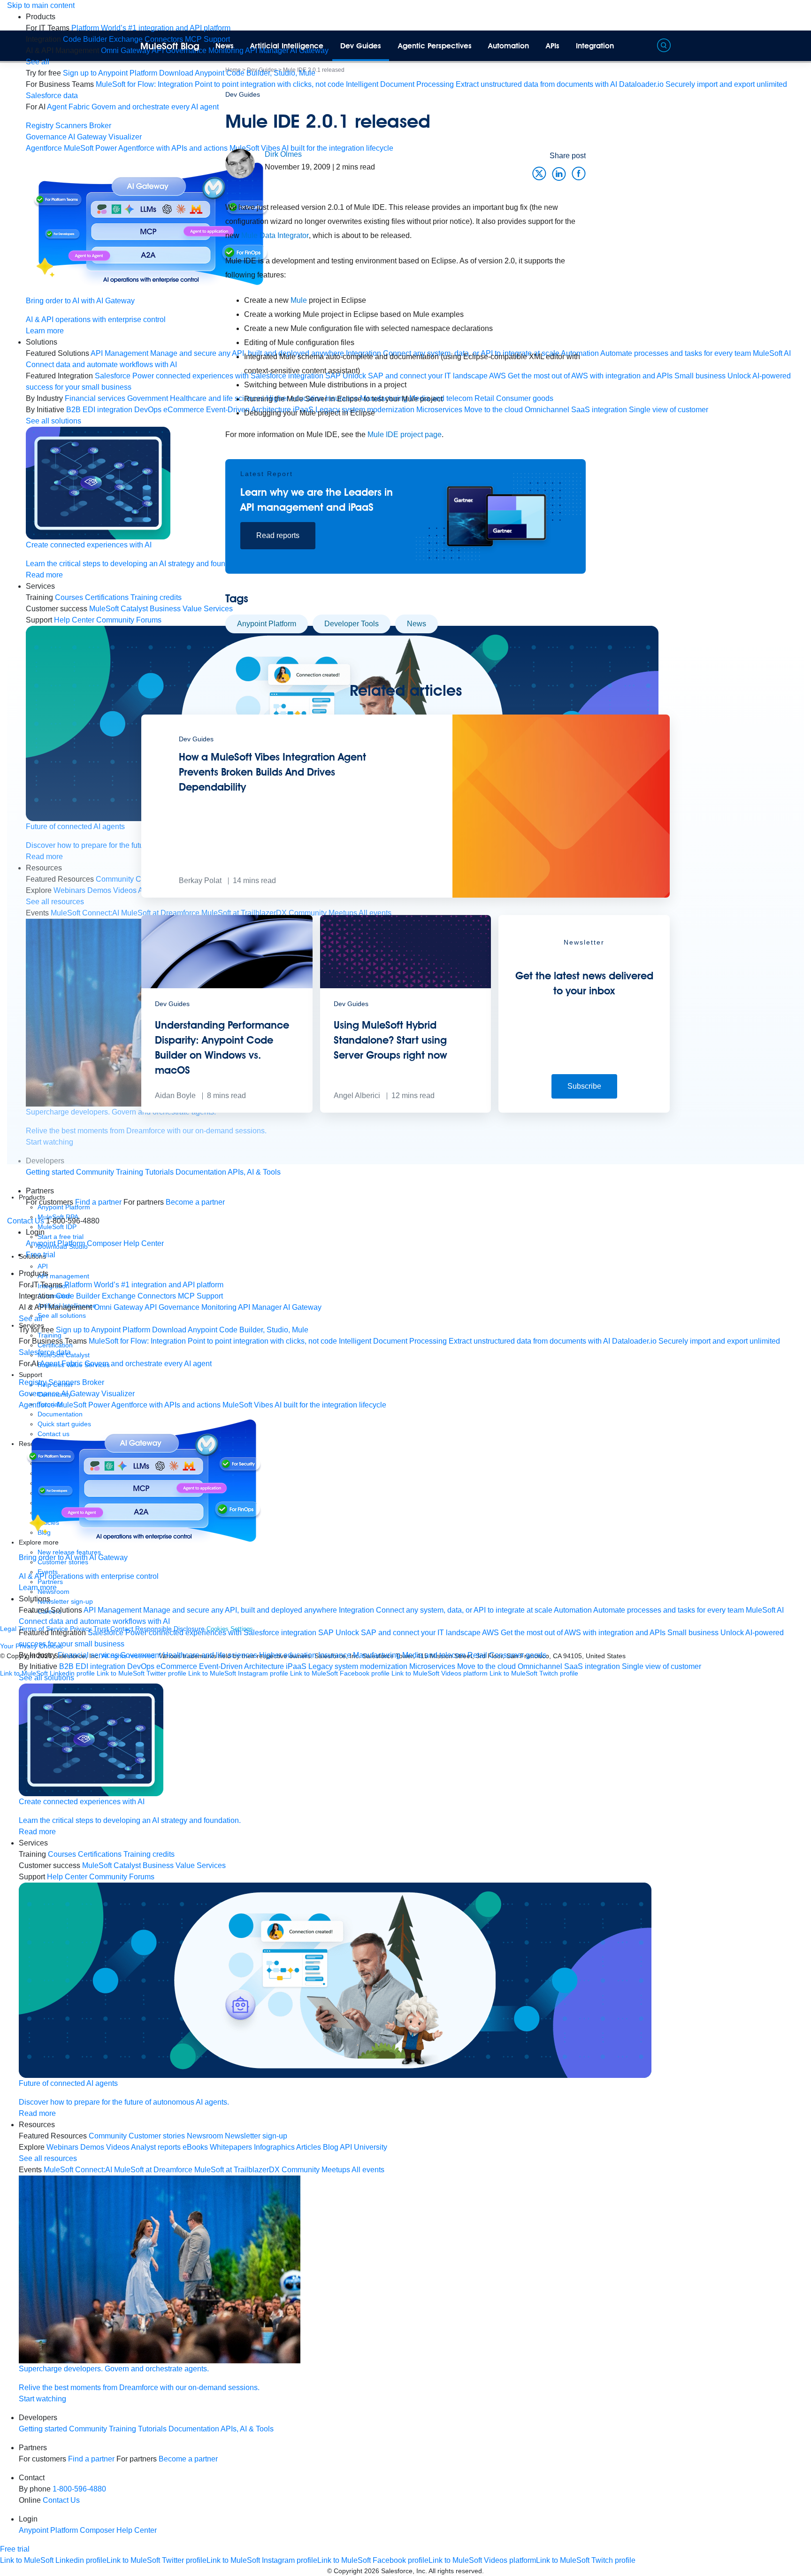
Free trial (41, 1255)
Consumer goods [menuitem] (518, 1655)
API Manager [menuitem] (260, 1307)
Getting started (50, 1172)
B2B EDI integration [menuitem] (99, 410)
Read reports (278, 535)
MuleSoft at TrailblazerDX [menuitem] (237, 2170)
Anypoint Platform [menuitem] (56, 1243)
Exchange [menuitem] (126, 39)
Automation (509, 46)
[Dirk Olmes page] (240, 163)
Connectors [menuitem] (157, 1296)
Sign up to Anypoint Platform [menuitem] (110, 73)
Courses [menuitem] (69, 597)
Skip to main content (41, 5)
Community (95, 1172)
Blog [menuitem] (331, 2147)
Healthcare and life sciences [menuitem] (210, 1655)
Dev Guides (361, 46)
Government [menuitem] (141, 1655)
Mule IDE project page (405, 434)
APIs (553, 46)
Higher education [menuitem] (288, 1655)
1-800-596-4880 (79, 2489)
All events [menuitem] (368, 2170)
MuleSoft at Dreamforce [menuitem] (153, 2170)
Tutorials (159, 1172)
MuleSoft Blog (170, 46)
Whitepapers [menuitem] (231, 2147)
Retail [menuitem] (477, 1655)
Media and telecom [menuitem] (434, 1655)
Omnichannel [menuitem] (540, 1666)
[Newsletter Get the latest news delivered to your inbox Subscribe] (584, 1110)
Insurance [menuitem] (335, 1655)
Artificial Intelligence (287, 46)
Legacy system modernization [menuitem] (358, 1666)
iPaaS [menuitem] (296, 1666)
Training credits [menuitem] (149, 1854)
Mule (300, 300)
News (225, 46)
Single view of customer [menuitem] (662, 1666)
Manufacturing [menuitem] (377, 1655)
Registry (40, 126)
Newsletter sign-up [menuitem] (256, 2136)
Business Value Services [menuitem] (184, 1865)
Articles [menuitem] (309, 2147)
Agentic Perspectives (435, 46)
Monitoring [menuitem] (219, 1307)
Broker (100, 126)
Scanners (71, 126)
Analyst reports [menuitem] (156, 2147)
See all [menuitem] (38, 62)
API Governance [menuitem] (172, 1307)
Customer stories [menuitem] (157, 2136)
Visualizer (125, 137)
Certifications (107, 597)
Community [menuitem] (108, 2136)
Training (130, 1172)
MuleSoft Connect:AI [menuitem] (78, 2170)
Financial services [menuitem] (95, 398)
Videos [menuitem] (118, 2147)
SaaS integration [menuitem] (592, 1666)
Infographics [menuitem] (274, 2147)
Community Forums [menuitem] (129, 620)
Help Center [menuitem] (74, 620)
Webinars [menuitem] (62, 2147)
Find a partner (98, 1202)
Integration (595, 46)
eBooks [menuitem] (195, 2147)
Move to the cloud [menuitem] (486, 1666)
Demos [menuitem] (92, 2147)
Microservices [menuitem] (432, 1666)
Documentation (201, 1172)
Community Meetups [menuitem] (316, 2170)
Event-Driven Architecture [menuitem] (241, 1666)
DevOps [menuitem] (141, 1666)
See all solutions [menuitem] (54, 421)
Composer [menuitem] (105, 1243)
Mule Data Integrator (275, 235)
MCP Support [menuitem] (200, 1296)
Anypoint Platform (267, 624)
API (43, 1266)
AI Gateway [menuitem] (302, 1307)
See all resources (48, 2158)
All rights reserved (455, 2571)
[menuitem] (151, 28)
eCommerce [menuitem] (177, 1666)
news (417, 624)
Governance (46, 137)
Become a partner (195, 1202)
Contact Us (26, 1221)
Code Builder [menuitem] (85, 39)
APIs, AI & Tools (254, 1172)
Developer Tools (352, 624)
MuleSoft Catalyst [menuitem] (119, 609)
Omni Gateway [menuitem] (126, 50)
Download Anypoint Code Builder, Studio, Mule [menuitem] (237, 73)
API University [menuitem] (363, 2147)
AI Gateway (87, 137)
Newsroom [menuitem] (205, 2136)
